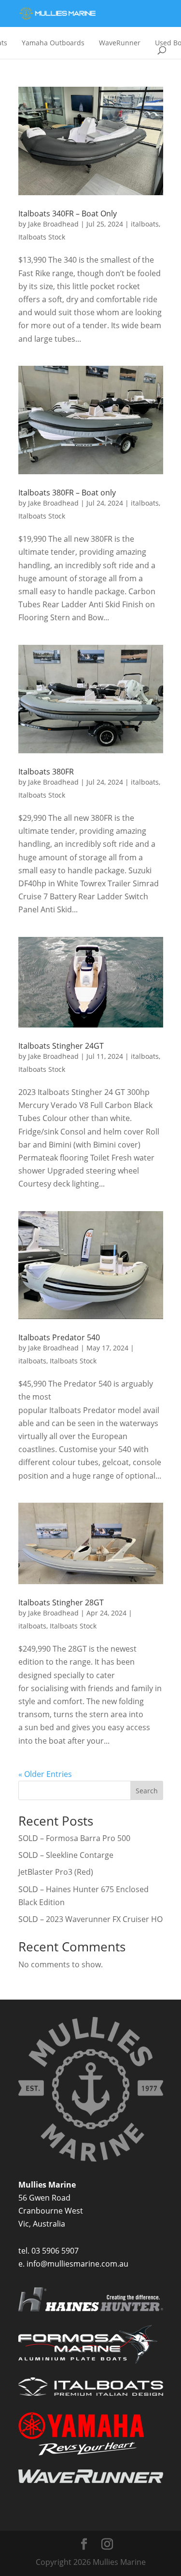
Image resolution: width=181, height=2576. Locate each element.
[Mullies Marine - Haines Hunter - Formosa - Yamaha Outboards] (57, 14)
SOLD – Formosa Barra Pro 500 (74, 1838)
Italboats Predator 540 (59, 1337)
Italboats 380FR (46, 772)
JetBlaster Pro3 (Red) (56, 1872)
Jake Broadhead (53, 224)
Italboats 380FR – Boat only (67, 493)
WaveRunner (120, 43)
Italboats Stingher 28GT (61, 1602)
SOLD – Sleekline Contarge (66, 1855)
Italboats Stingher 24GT (61, 1046)
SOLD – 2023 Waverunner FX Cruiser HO (90, 1919)
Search (147, 1791)
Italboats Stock (42, 237)
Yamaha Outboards (53, 43)
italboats (145, 224)
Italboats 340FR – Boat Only (68, 214)
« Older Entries (45, 1774)
